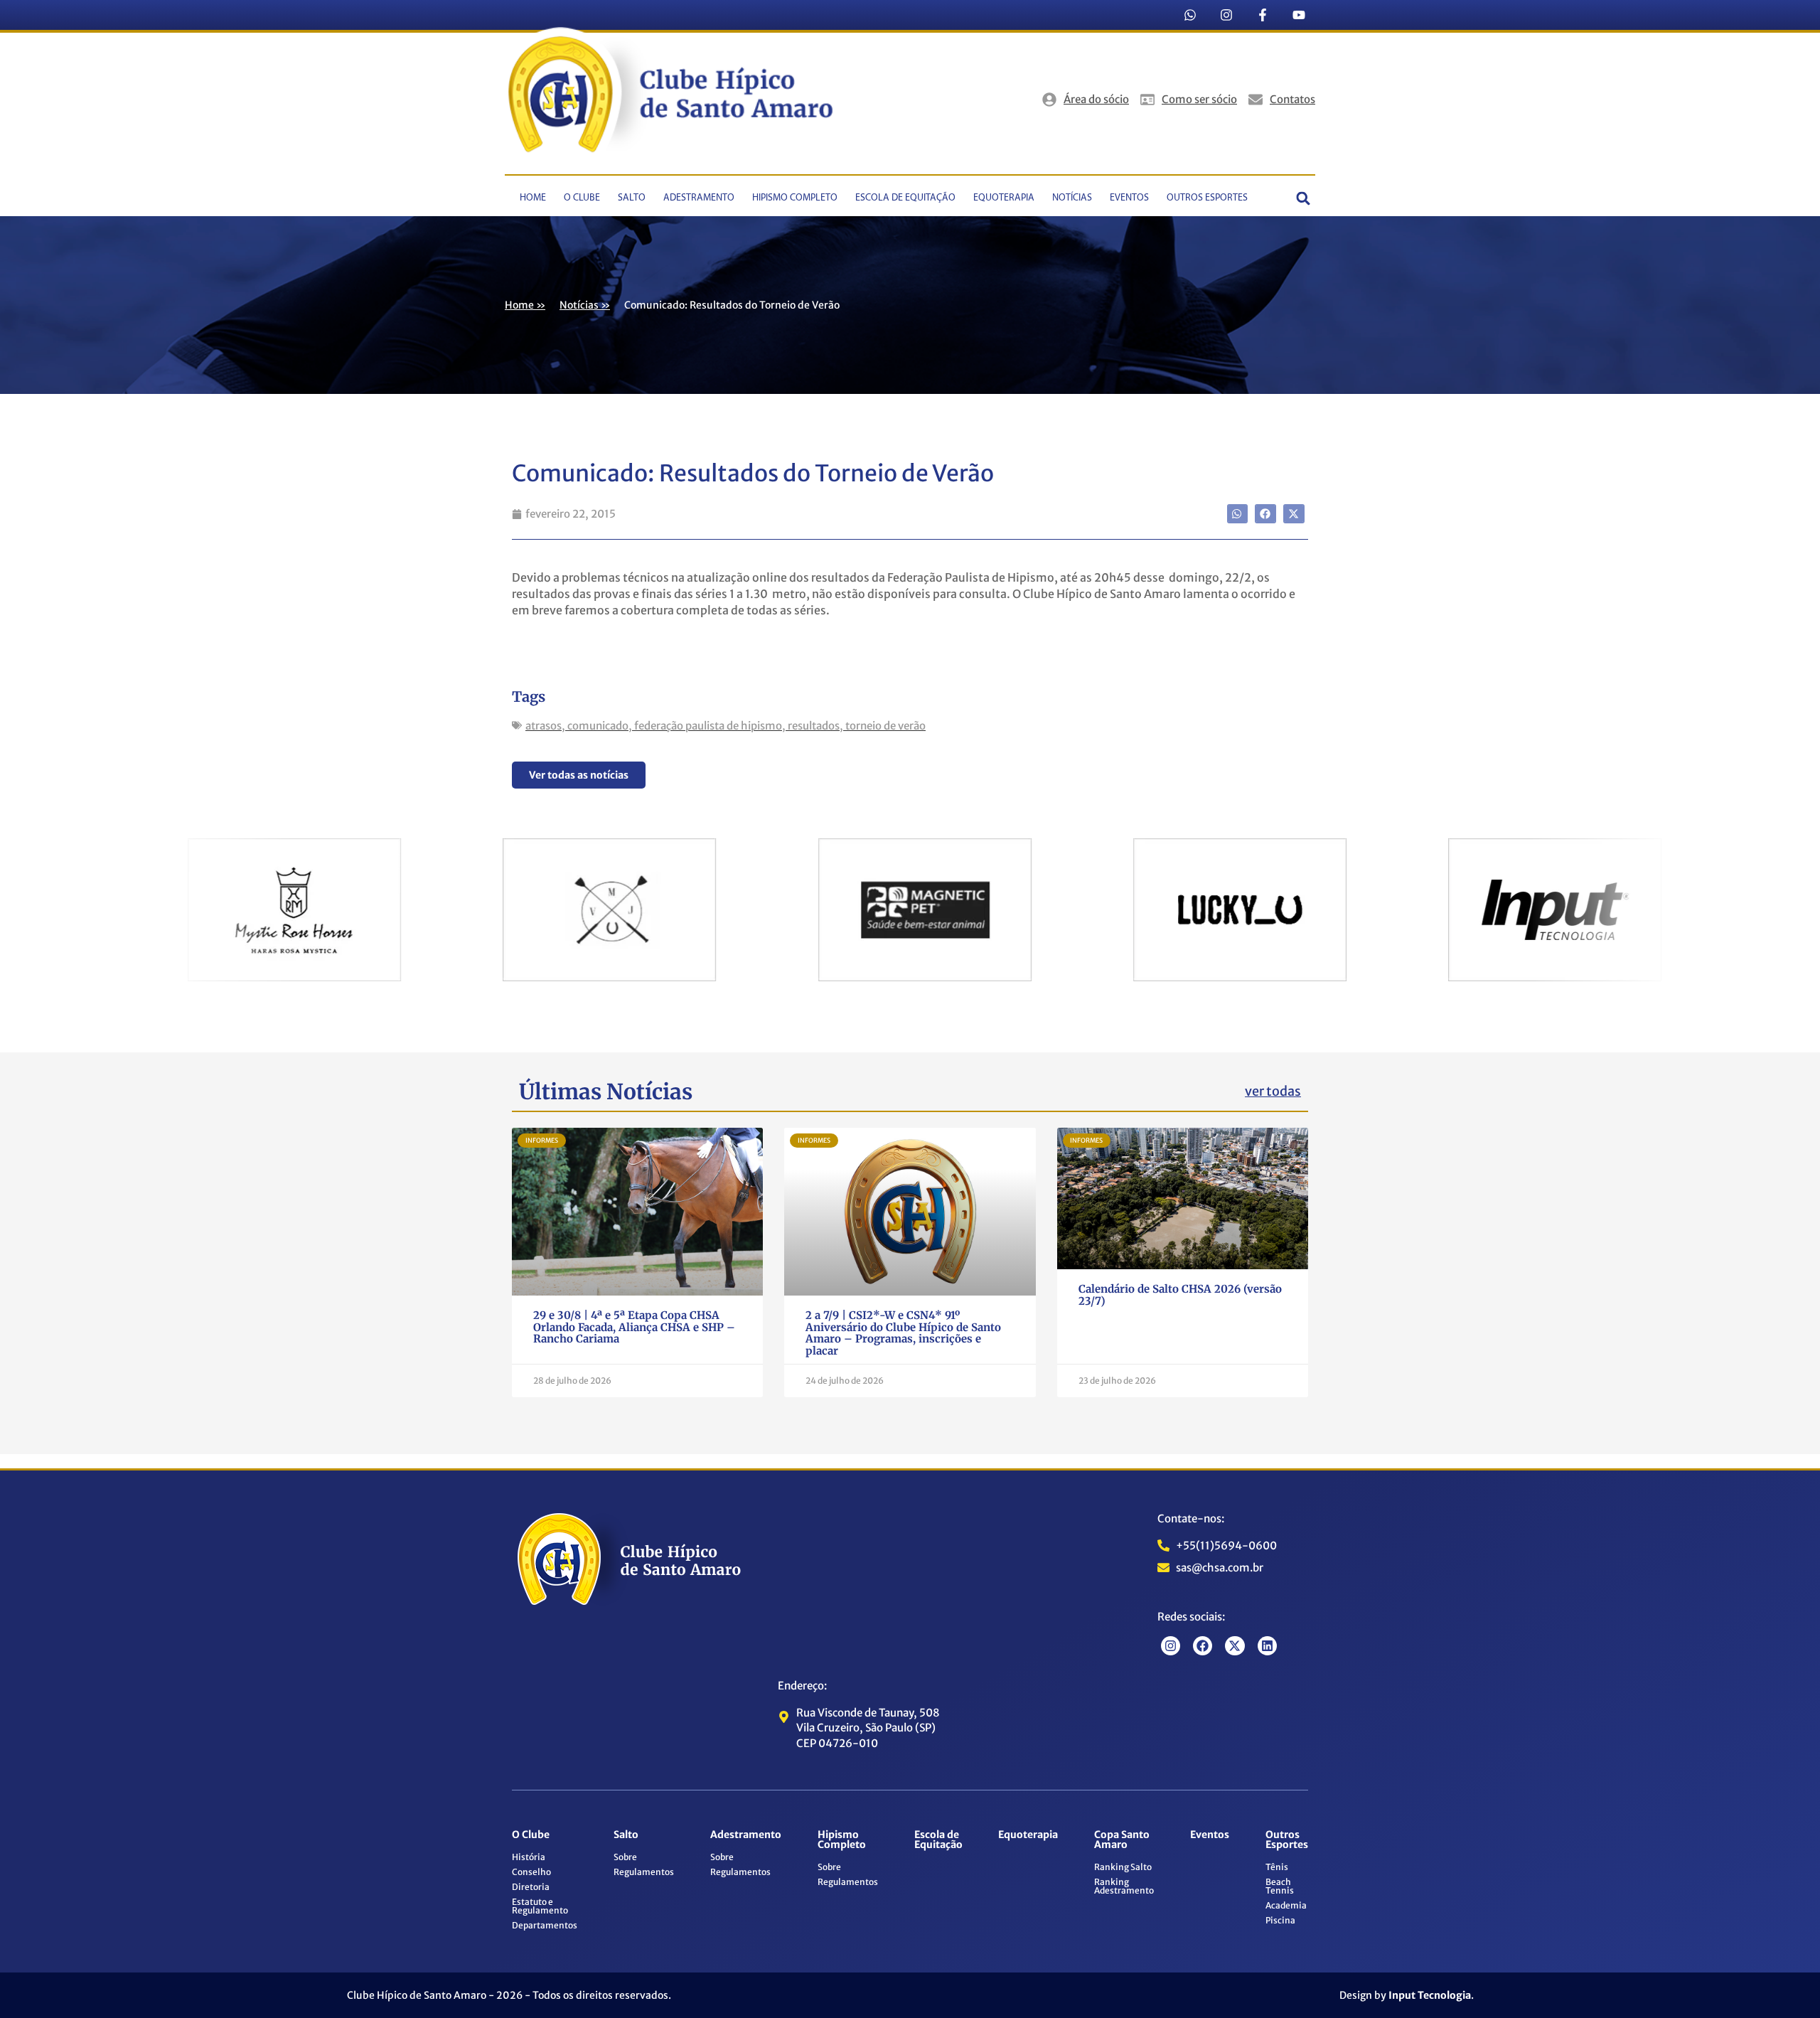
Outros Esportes (1207, 198)
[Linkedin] (1267, 1646)
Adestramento (699, 198)
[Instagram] (1226, 15)
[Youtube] (1299, 15)
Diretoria (531, 1887)
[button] (1304, 199)
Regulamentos (644, 1872)
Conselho (531, 1872)
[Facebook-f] (1263, 15)
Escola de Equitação (905, 198)
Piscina (1280, 1920)
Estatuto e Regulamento (540, 1906)
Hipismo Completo (795, 198)
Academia (1286, 1905)
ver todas (1273, 1091)
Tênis (1277, 1867)
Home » (525, 305)
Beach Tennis (1280, 1886)
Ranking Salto (1123, 1867)
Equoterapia (1004, 198)
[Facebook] (1203, 1646)
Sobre (625, 1857)
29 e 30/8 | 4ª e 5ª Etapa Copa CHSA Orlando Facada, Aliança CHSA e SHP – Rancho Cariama (634, 1327)
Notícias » (585, 305)
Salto (632, 198)
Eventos (1129, 198)
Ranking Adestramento (1124, 1886)
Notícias (1072, 198)
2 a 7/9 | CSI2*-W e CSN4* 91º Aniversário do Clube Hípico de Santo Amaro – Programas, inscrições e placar (903, 1333)
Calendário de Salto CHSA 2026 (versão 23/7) (1180, 1295)
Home (533, 198)
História (529, 1857)
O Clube (582, 198)
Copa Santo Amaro (1122, 1840)
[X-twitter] (1235, 1646)
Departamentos (545, 1925)
